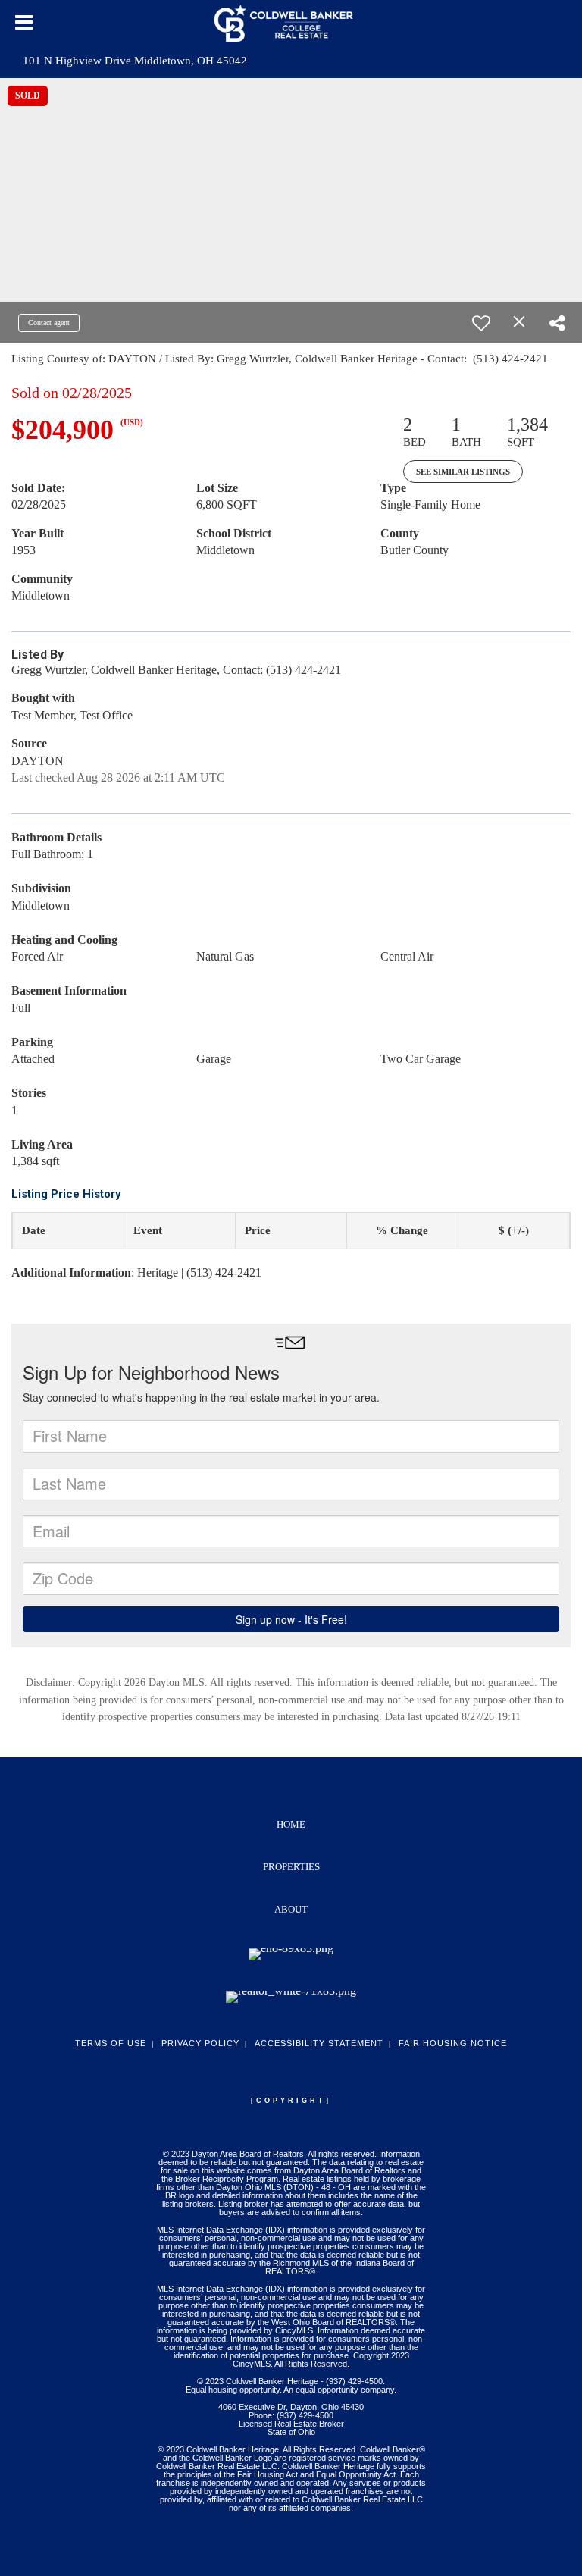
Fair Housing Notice (453, 2043)
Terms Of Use (111, 2043)
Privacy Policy (200, 2043)
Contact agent (49, 323)
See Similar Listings (463, 472)
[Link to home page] (291, 23)
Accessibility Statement (319, 2043)
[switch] (481, 323)
